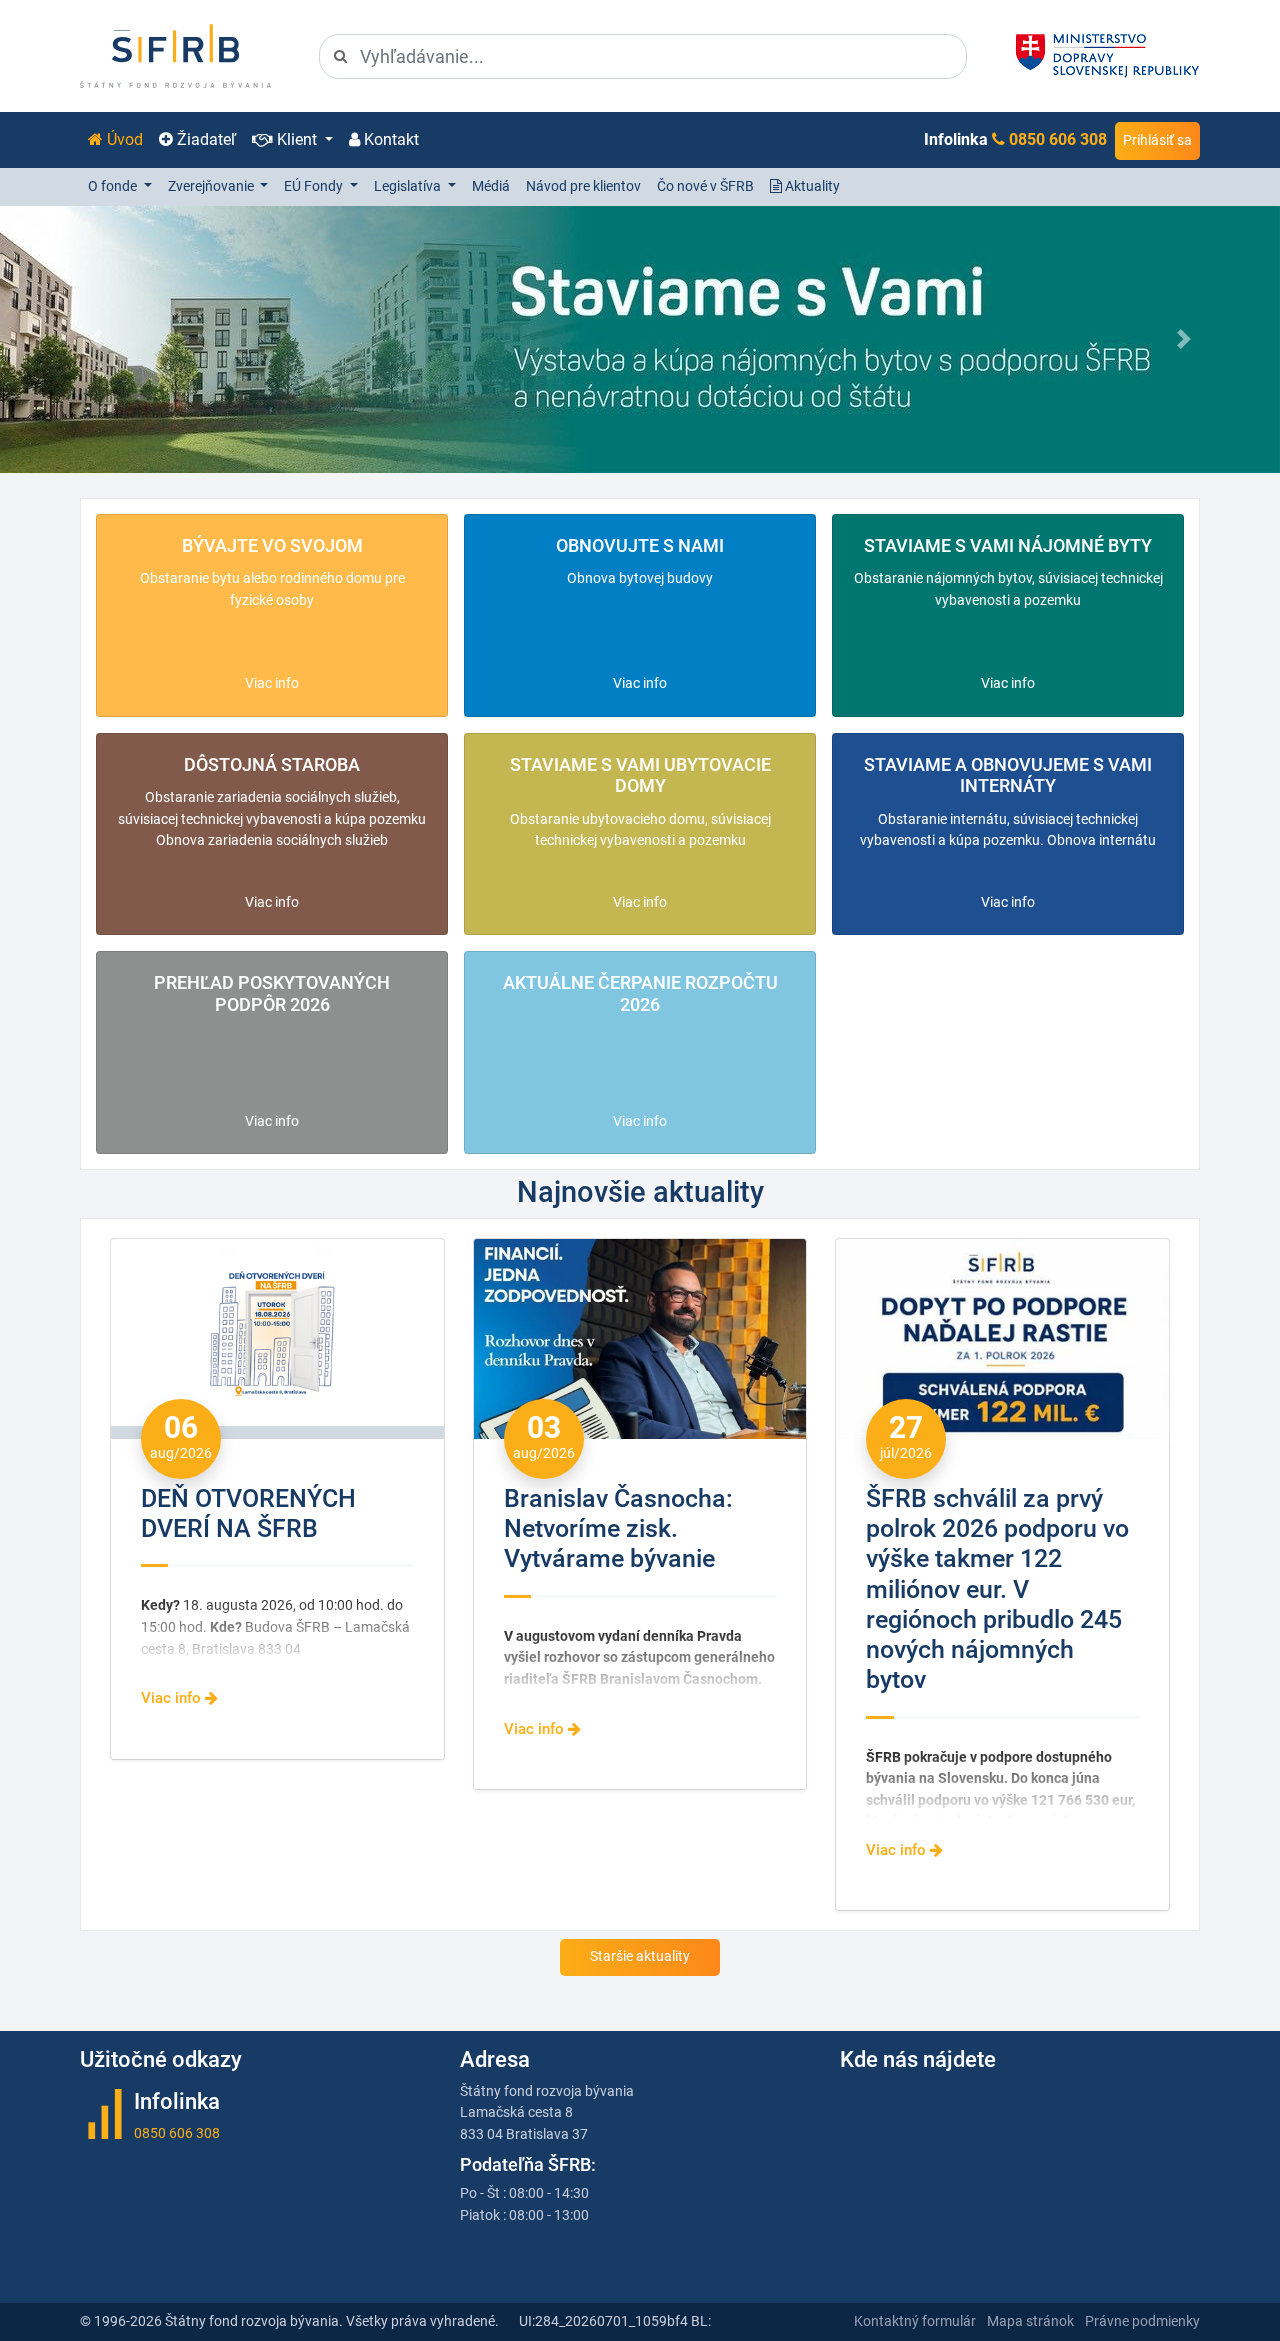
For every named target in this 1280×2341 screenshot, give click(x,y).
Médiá (491, 186)
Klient (297, 139)
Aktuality (811, 186)
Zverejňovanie (212, 186)
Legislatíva (409, 186)
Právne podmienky (1142, 2321)
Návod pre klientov (583, 186)
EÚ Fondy (315, 186)
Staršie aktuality (640, 1956)
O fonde (114, 186)
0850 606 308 (1058, 139)
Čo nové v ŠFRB (705, 186)
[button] (96, 339)
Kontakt (389, 139)
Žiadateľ (204, 139)
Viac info (272, 683)
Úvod (123, 139)
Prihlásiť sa (1157, 140)
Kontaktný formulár (915, 2321)
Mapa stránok (1030, 2321)
